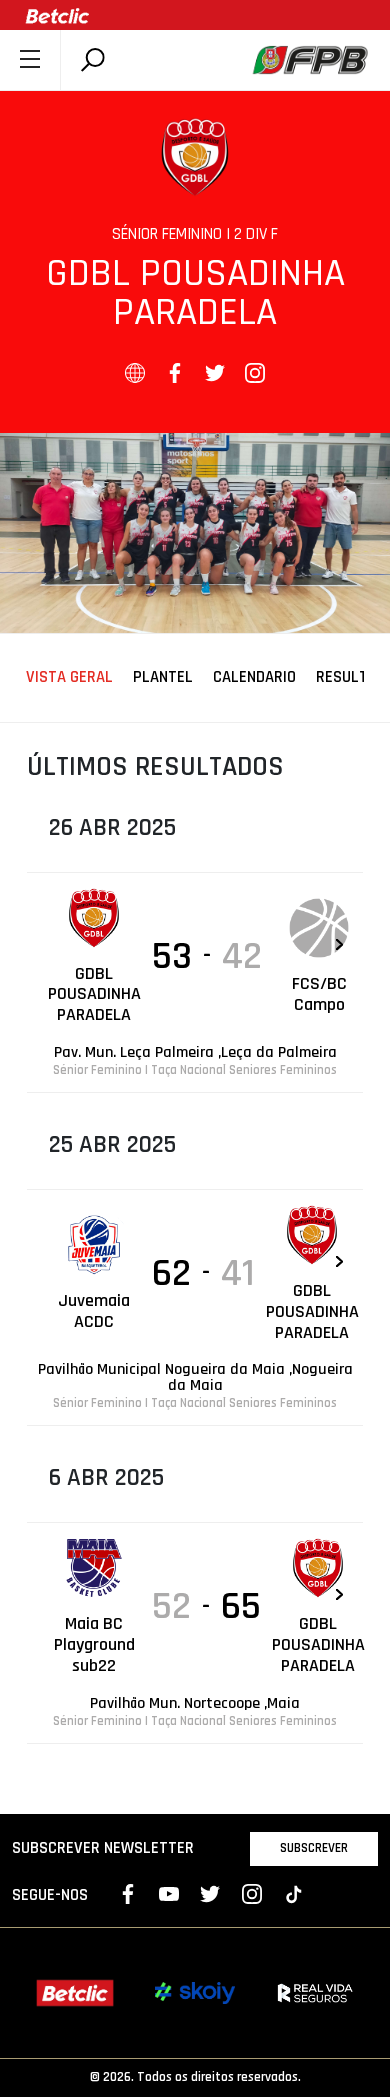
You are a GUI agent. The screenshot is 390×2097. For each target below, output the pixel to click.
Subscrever (314, 1848)
